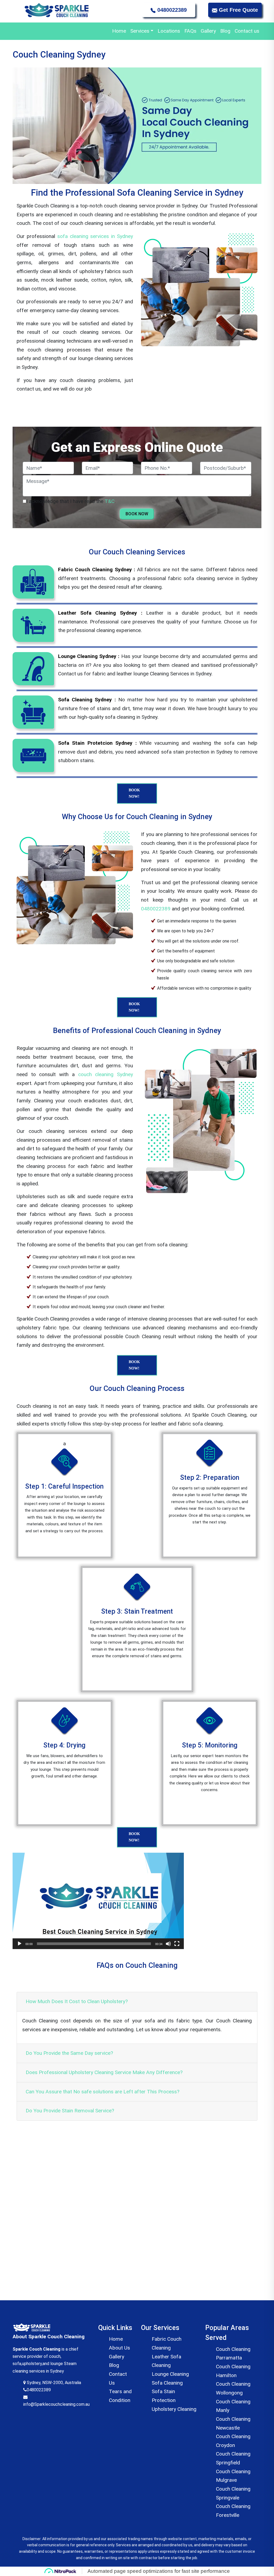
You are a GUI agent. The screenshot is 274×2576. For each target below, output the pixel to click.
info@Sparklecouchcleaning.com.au (56, 2404)
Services (140, 31)
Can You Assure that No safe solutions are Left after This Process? (102, 2092)
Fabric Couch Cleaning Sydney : (98, 570)
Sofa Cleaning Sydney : (88, 700)
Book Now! (134, 793)
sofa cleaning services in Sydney (94, 236)
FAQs (190, 31)
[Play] (20, 1944)
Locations (169, 31)
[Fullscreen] (177, 1944)
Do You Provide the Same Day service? (69, 2053)
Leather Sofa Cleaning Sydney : (102, 613)
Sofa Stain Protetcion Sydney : (99, 743)
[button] (98, 1901)
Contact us (247, 31)
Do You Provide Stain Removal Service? (70, 2111)
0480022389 (171, 10)
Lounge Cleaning (170, 2374)
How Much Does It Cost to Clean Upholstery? (77, 2001)
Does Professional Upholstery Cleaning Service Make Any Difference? (104, 2072)
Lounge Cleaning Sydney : (90, 656)
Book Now (137, 514)
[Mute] (168, 1944)
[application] (98, 1901)
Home (119, 31)
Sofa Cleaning (167, 2383)
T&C (110, 501)
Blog (225, 31)
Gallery (208, 31)
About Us (119, 2348)
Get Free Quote (238, 10)
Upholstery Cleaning (174, 2409)
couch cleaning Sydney (106, 1074)
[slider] (94, 1944)
